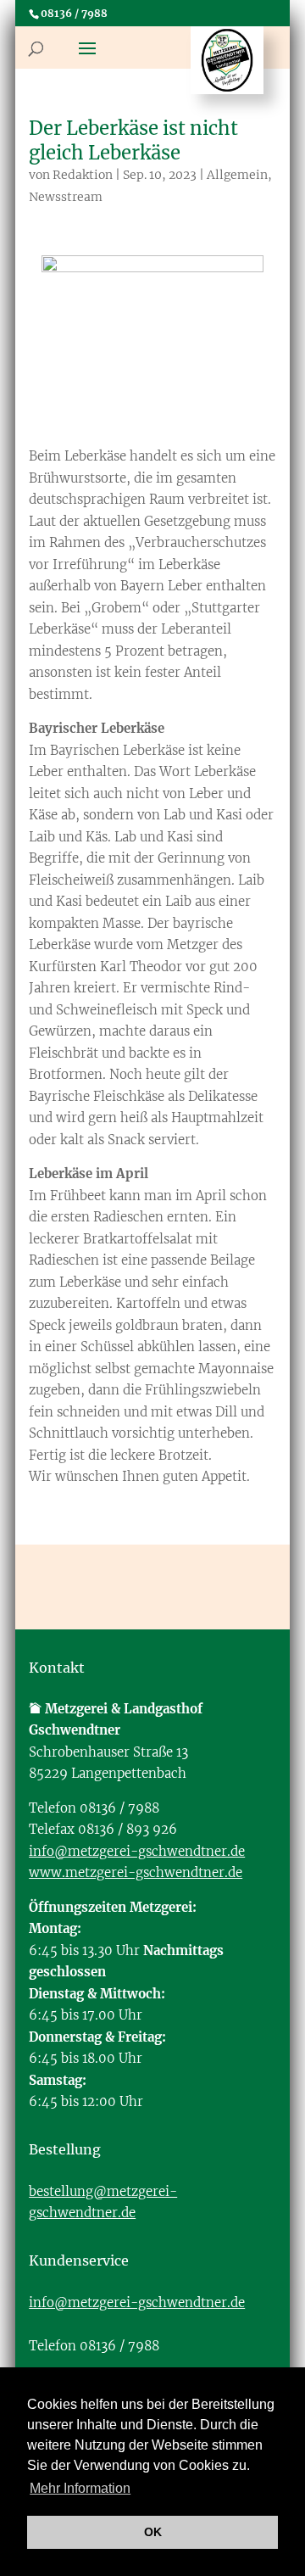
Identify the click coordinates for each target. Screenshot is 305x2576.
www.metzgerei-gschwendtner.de (136, 1872)
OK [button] (153, 2532)
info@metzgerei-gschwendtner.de (137, 1851)
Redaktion (83, 175)
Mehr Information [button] (80, 2488)
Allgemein (237, 175)
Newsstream (66, 197)
